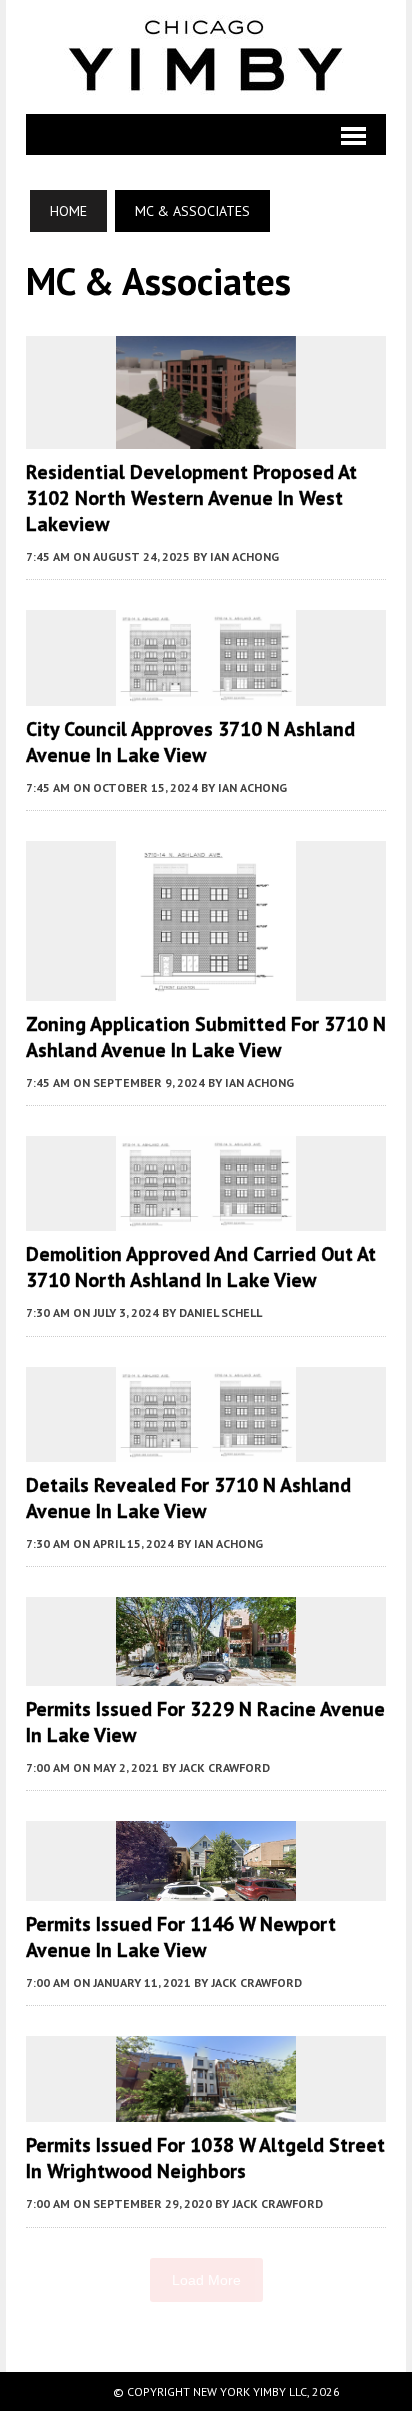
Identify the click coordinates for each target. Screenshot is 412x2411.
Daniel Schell (220, 1312)
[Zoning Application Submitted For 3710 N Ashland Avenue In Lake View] (206, 987)
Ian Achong (244, 556)
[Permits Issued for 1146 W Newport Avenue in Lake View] (206, 1887)
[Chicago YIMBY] (206, 57)
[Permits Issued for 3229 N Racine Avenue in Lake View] (206, 1672)
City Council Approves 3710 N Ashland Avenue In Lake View (190, 742)
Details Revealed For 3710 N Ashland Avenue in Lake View (188, 1498)
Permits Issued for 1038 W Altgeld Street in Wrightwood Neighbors (205, 2158)
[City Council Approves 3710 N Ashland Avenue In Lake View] (206, 692)
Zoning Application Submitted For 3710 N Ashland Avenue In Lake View (206, 1037)
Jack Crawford (224, 1767)
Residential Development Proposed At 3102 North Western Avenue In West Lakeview (191, 498)
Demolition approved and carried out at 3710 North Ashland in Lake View (201, 1267)
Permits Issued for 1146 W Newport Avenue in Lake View (181, 1937)
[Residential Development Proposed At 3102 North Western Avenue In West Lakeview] (206, 436)
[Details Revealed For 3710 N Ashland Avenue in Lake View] (206, 1448)
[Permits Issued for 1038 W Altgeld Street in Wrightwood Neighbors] (206, 2109)
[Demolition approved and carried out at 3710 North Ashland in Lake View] (206, 1218)
